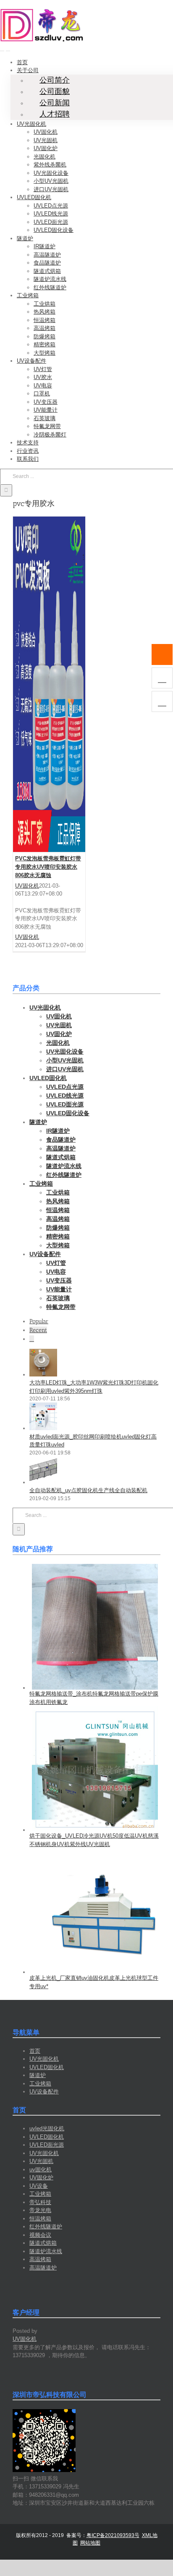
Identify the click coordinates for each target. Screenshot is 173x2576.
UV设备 (39, 2186)
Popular (39, 1321)
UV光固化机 (44, 2059)
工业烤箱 (40, 2084)
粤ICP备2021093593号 (113, 2535)
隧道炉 (38, 2075)
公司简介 (55, 80)
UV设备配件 (44, 2092)
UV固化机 (27, 886)
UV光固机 (41, 2161)
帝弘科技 (40, 2202)
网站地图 (90, 2543)
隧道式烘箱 (43, 2243)
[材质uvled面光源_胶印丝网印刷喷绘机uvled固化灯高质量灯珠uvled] (43, 1428)
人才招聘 (55, 114)
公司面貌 (55, 91)
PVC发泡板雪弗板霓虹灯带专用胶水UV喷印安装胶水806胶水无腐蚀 (48, 867)
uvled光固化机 (47, 2128)
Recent (38, 1330)
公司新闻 (55, 103)
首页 (35, 2051)
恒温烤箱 (40, 2219)
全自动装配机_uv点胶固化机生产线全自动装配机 (88, 1490)
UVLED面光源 (47, 2145)
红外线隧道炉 (46, 2227)
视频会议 (40, 2235)
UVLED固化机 (47, 2067)
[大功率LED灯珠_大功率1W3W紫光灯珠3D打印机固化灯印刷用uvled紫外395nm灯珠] (43, 1375)
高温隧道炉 (43, 2268)
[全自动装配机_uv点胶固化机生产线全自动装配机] (43, 1482)
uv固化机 (41, 2170)
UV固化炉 (41, 2177)
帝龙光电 (40, 2210)
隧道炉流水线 (46, 2251)
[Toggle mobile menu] (2, 48)
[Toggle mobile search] (8, 48)
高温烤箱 (40, 2259)
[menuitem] (22, 62)
